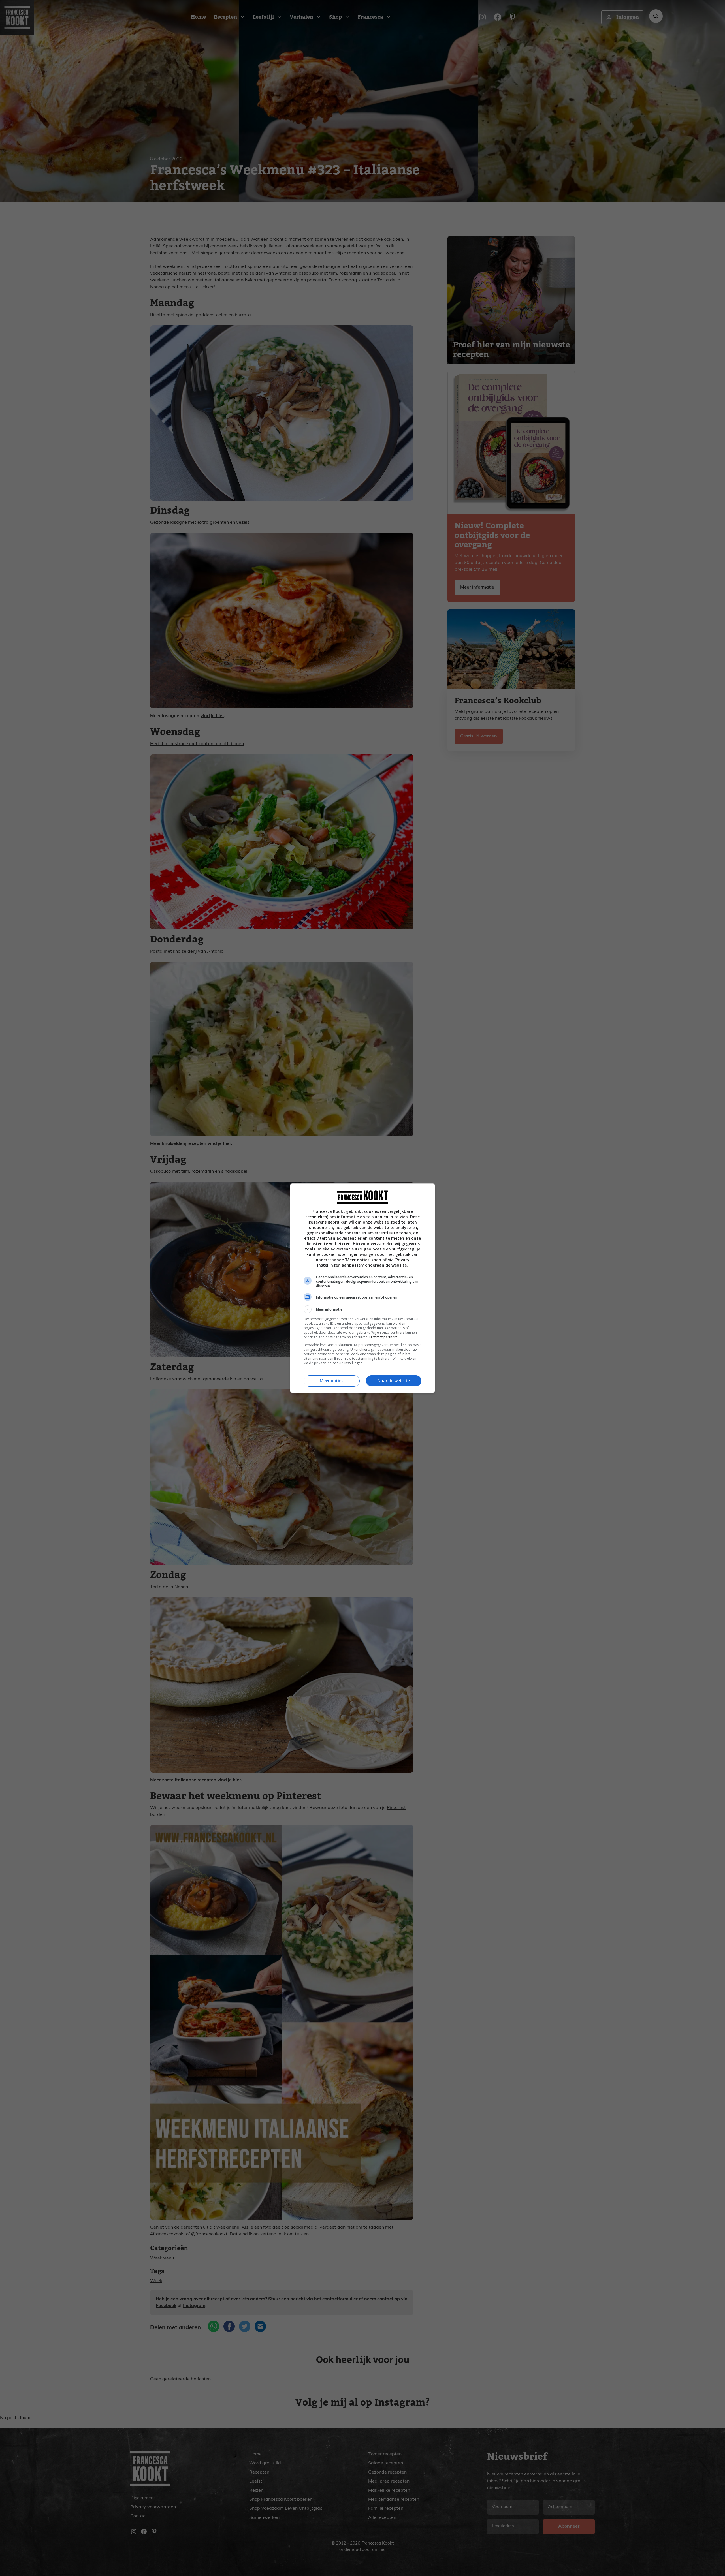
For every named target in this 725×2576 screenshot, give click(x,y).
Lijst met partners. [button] (384, 1337)
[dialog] (362, 1288)
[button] (362, 1309)
